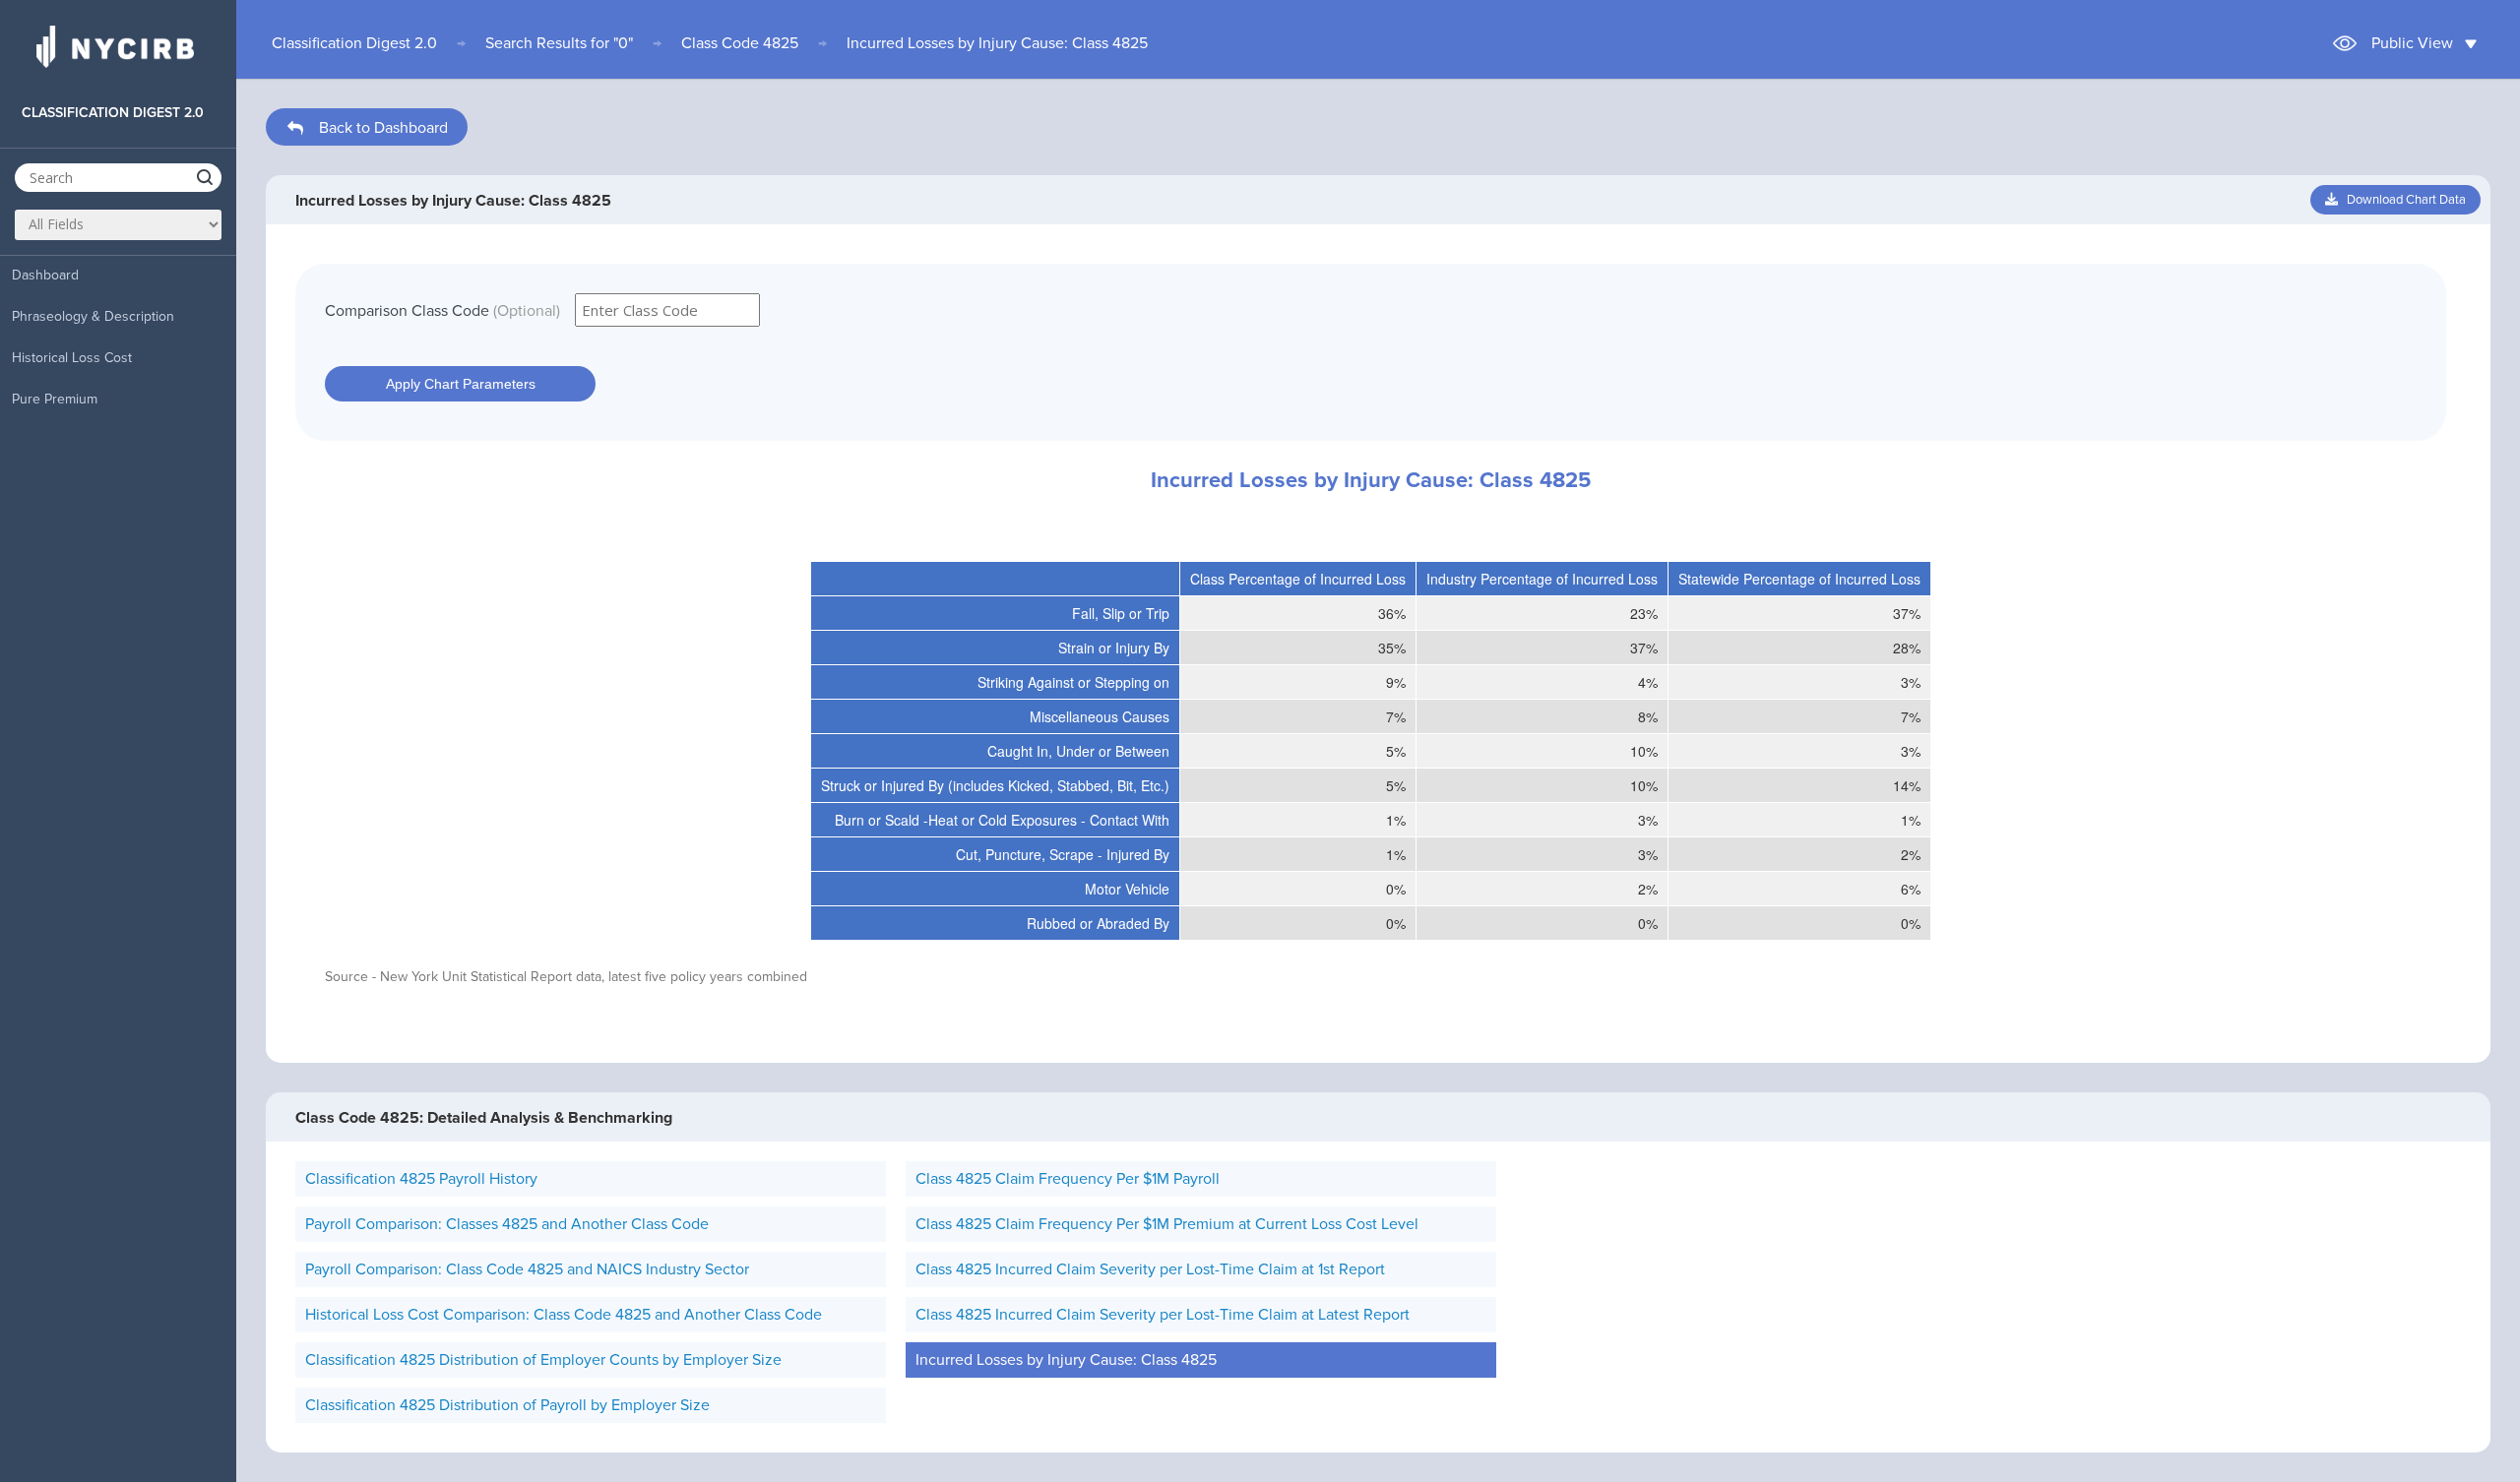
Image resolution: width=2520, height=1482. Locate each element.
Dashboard (45, 275)
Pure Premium (55, 399)
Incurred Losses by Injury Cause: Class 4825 (997, 43)
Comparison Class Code (442, 311)
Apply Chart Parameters (461, 384)
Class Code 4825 (740, 43)
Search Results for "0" (559, 43)
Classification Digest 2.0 (354, 43)
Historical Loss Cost (72, 358)
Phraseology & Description (93, 316)
